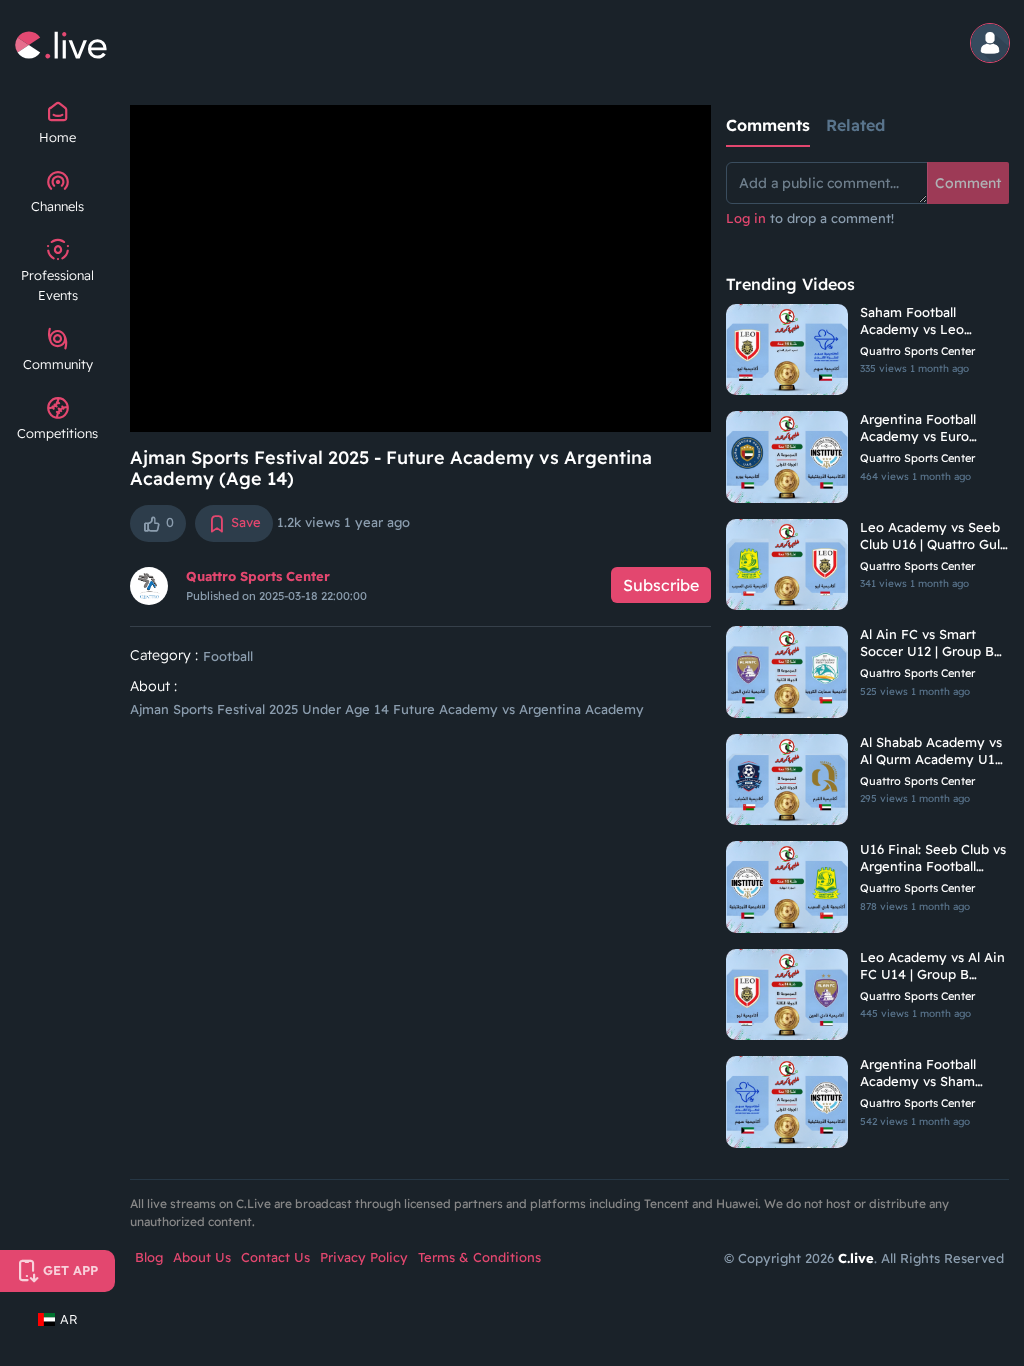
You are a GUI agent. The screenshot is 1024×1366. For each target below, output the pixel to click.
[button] (991, 44)
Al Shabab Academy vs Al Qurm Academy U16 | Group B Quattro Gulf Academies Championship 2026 (934, 751)
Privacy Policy (364, 1257)
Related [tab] (855, 125)
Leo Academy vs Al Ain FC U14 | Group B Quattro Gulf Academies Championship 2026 (932, 966)
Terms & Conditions (479, 1257)
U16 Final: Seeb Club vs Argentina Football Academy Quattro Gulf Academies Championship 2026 (933, 858)
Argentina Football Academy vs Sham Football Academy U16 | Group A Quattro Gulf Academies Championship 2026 (934, 1073)
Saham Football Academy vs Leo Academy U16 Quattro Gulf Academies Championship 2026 (929, 321)
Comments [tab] (768, 125)
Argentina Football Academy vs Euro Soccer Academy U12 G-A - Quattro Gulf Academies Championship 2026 (927, 428)
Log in (746, 218)
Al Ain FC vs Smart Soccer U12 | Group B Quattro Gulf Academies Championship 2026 (927, 643)
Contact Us (275, 1257)
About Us (202, 1257)
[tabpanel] (867, 206)
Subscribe (661, 585)
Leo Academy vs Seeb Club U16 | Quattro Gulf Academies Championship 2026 (932, 536)
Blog (149, 1257)
